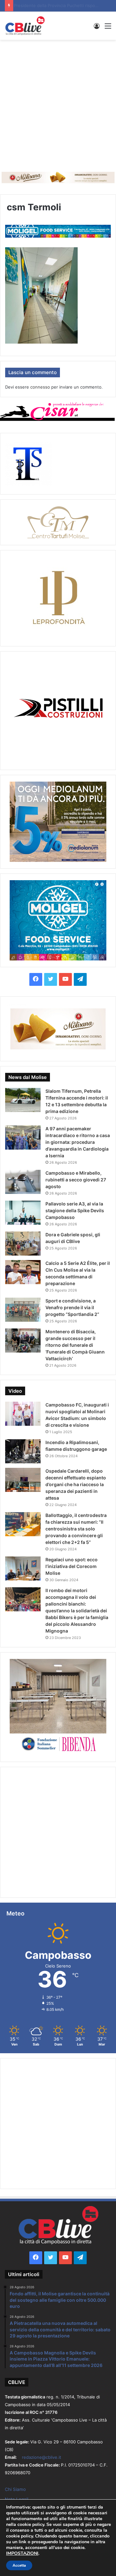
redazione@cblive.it (42, 2457)
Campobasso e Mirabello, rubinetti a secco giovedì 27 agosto (76, 1180)
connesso (40, 387)
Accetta (19, 2565)
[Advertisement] (58, 104)
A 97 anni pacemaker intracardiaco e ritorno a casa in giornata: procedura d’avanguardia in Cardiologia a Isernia (78, 1142)
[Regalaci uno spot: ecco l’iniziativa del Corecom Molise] (23, 1568)
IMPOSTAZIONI (22, 2554)
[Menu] (108, 28)
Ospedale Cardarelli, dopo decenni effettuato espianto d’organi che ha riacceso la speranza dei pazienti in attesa (76, 1484)
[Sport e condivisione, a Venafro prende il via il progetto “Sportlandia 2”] (23, 1310)
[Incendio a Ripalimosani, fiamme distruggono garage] (23, 1451)
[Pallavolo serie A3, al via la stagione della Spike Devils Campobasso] (23, 1213)
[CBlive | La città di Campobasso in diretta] (25, 26)
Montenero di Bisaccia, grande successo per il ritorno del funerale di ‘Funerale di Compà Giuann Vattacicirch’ (75, 1345)
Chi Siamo (15, 2489)
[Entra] (97, 28)
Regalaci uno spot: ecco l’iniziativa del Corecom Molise (72, 1566)
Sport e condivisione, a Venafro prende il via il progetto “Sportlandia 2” (72, 1307)
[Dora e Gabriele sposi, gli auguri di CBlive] (23, 1244)
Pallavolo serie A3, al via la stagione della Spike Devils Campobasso (75, 1210)
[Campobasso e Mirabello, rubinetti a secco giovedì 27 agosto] (23, 1182)
